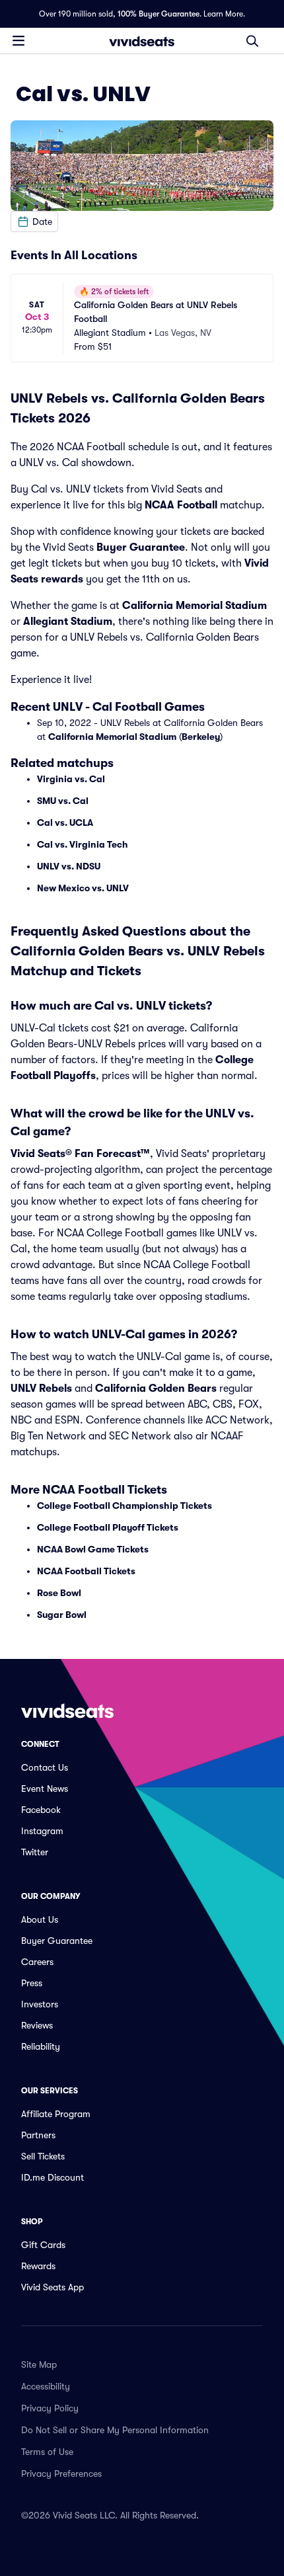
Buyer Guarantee (141, 547)
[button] (34, 221)
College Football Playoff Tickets (108, 1527)
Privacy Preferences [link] (61, 2474)
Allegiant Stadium (68, 622)
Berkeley (201, 737)
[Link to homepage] (142, 41)
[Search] (252, 41)
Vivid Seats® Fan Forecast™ (80, 1154)
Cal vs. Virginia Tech (83, 844)
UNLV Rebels (41, 1389)
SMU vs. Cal (63, 801)
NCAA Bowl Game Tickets (93, 1549)
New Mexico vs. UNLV (83, 888)
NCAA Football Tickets (86, 1571)
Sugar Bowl (62, 1615)
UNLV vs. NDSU (69, 866)
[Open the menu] (18, 40)
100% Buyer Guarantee (159, 14)
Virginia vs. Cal (71, 779)
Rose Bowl (59, 1593)
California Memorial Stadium (195, 606)
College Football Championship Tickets (124, 1506)
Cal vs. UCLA (65, 823)
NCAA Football (181, 505)
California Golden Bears (156, 1389)
